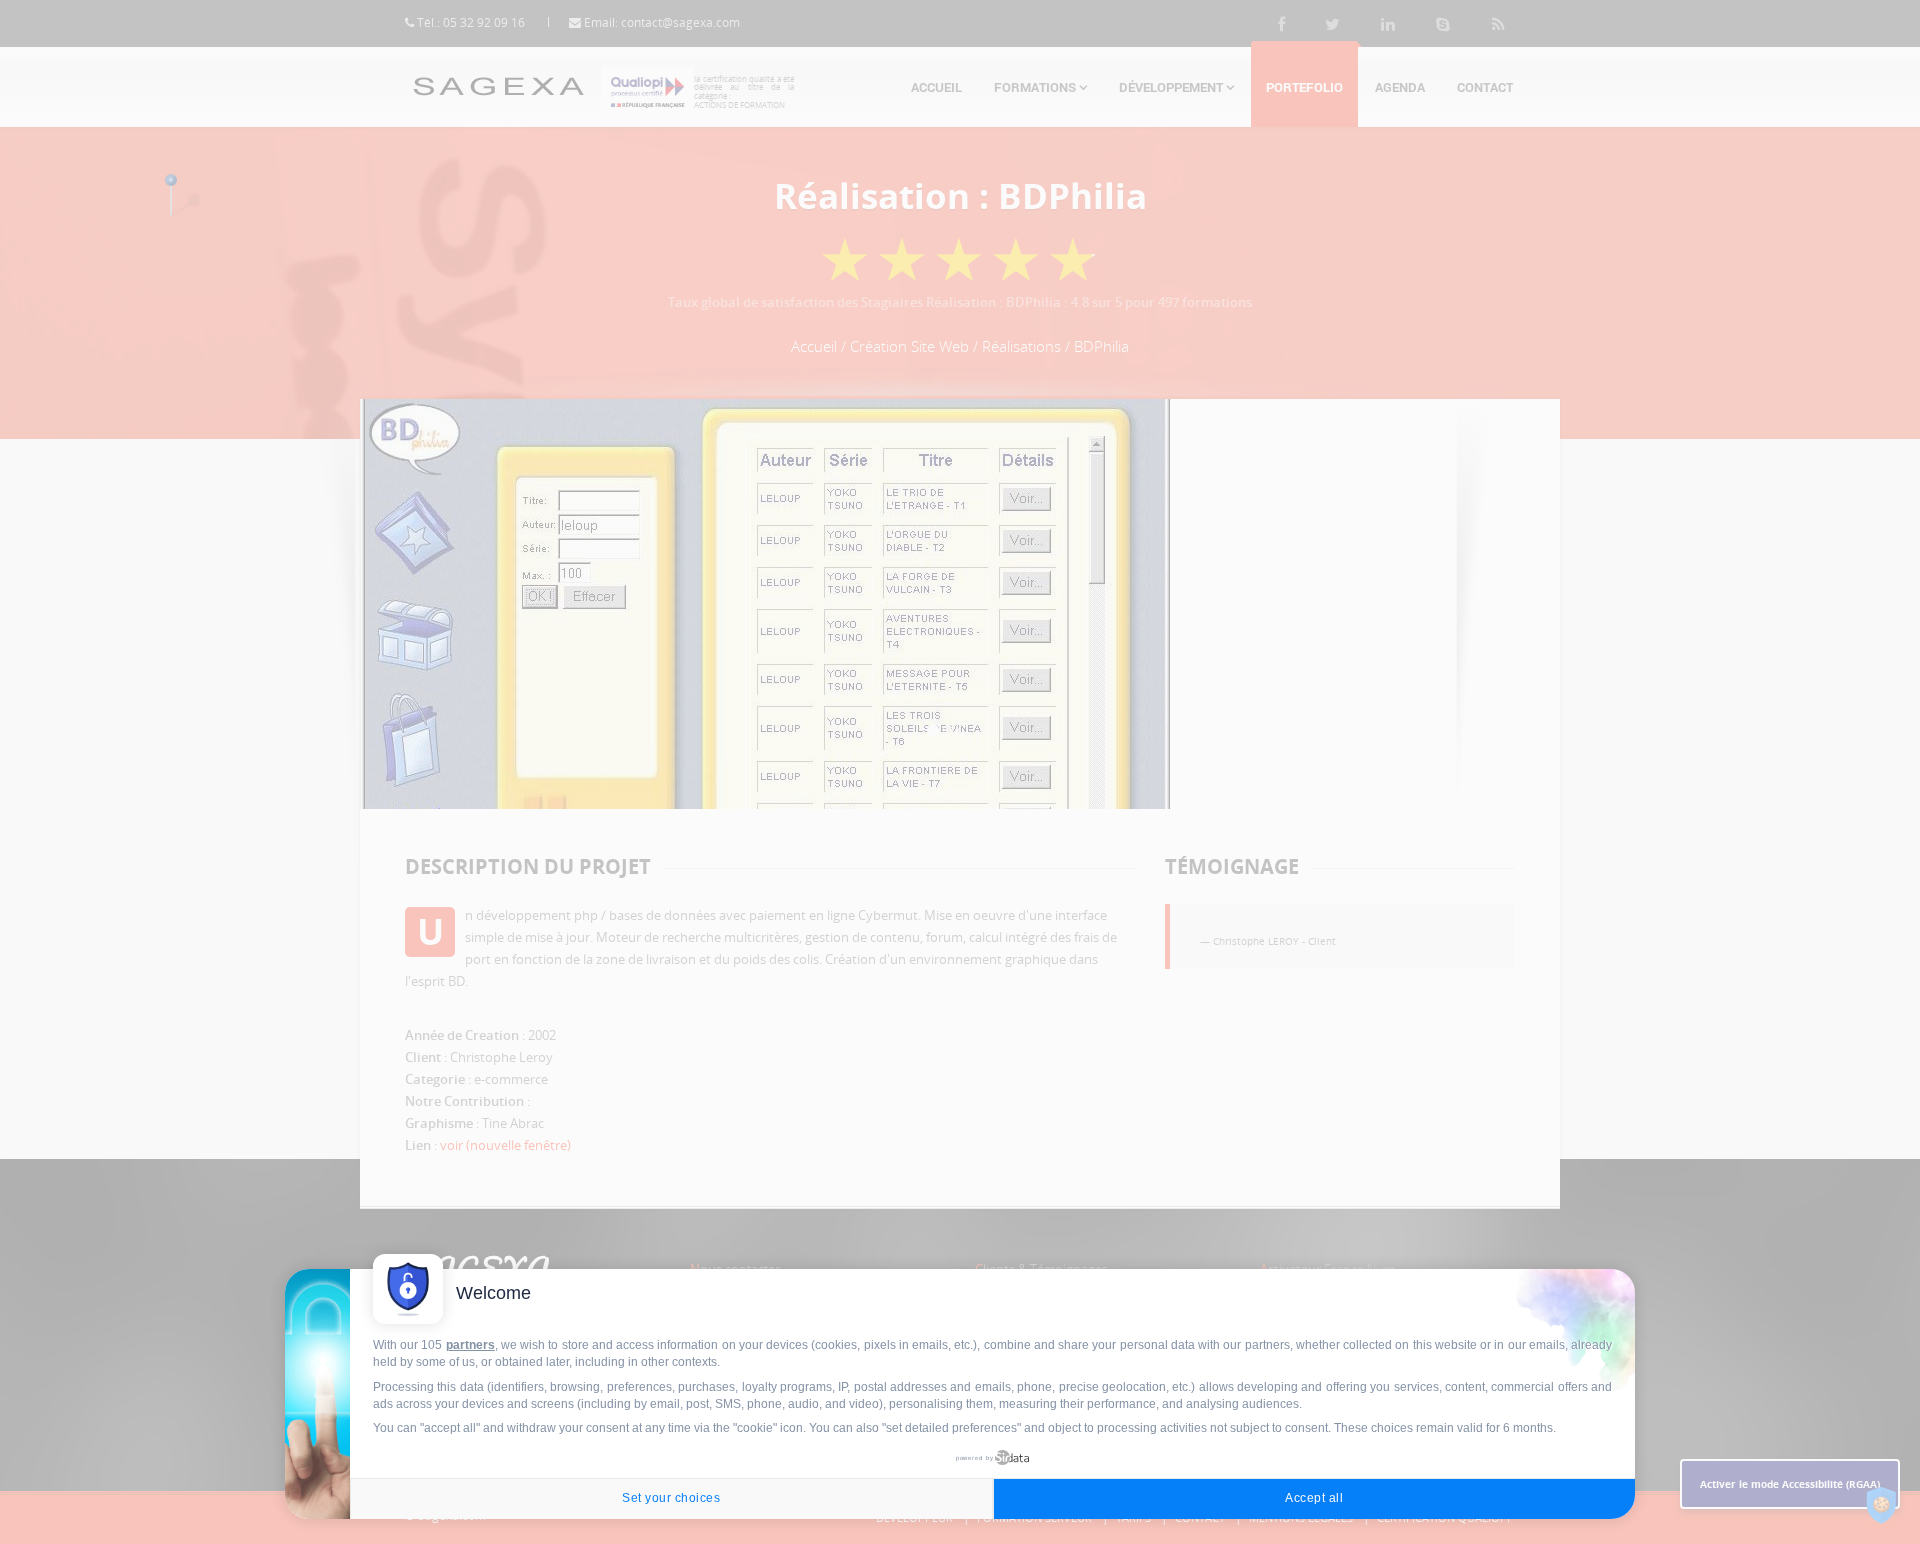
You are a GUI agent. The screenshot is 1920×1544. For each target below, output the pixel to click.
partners (470, 1345)
